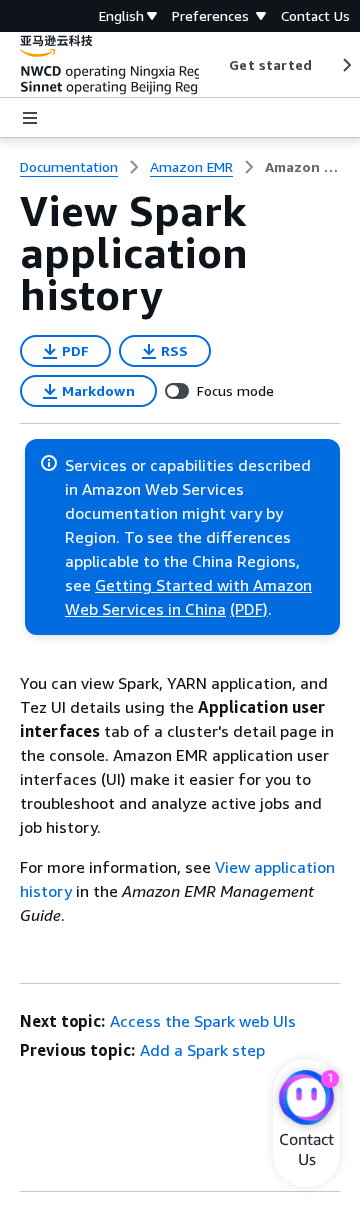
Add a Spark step (202, 1050)
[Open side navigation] (30, 118)
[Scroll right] (345, 65)
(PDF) (249, 609)
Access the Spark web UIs (203, 1021)
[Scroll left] (214, 65)
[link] (302, 167)
